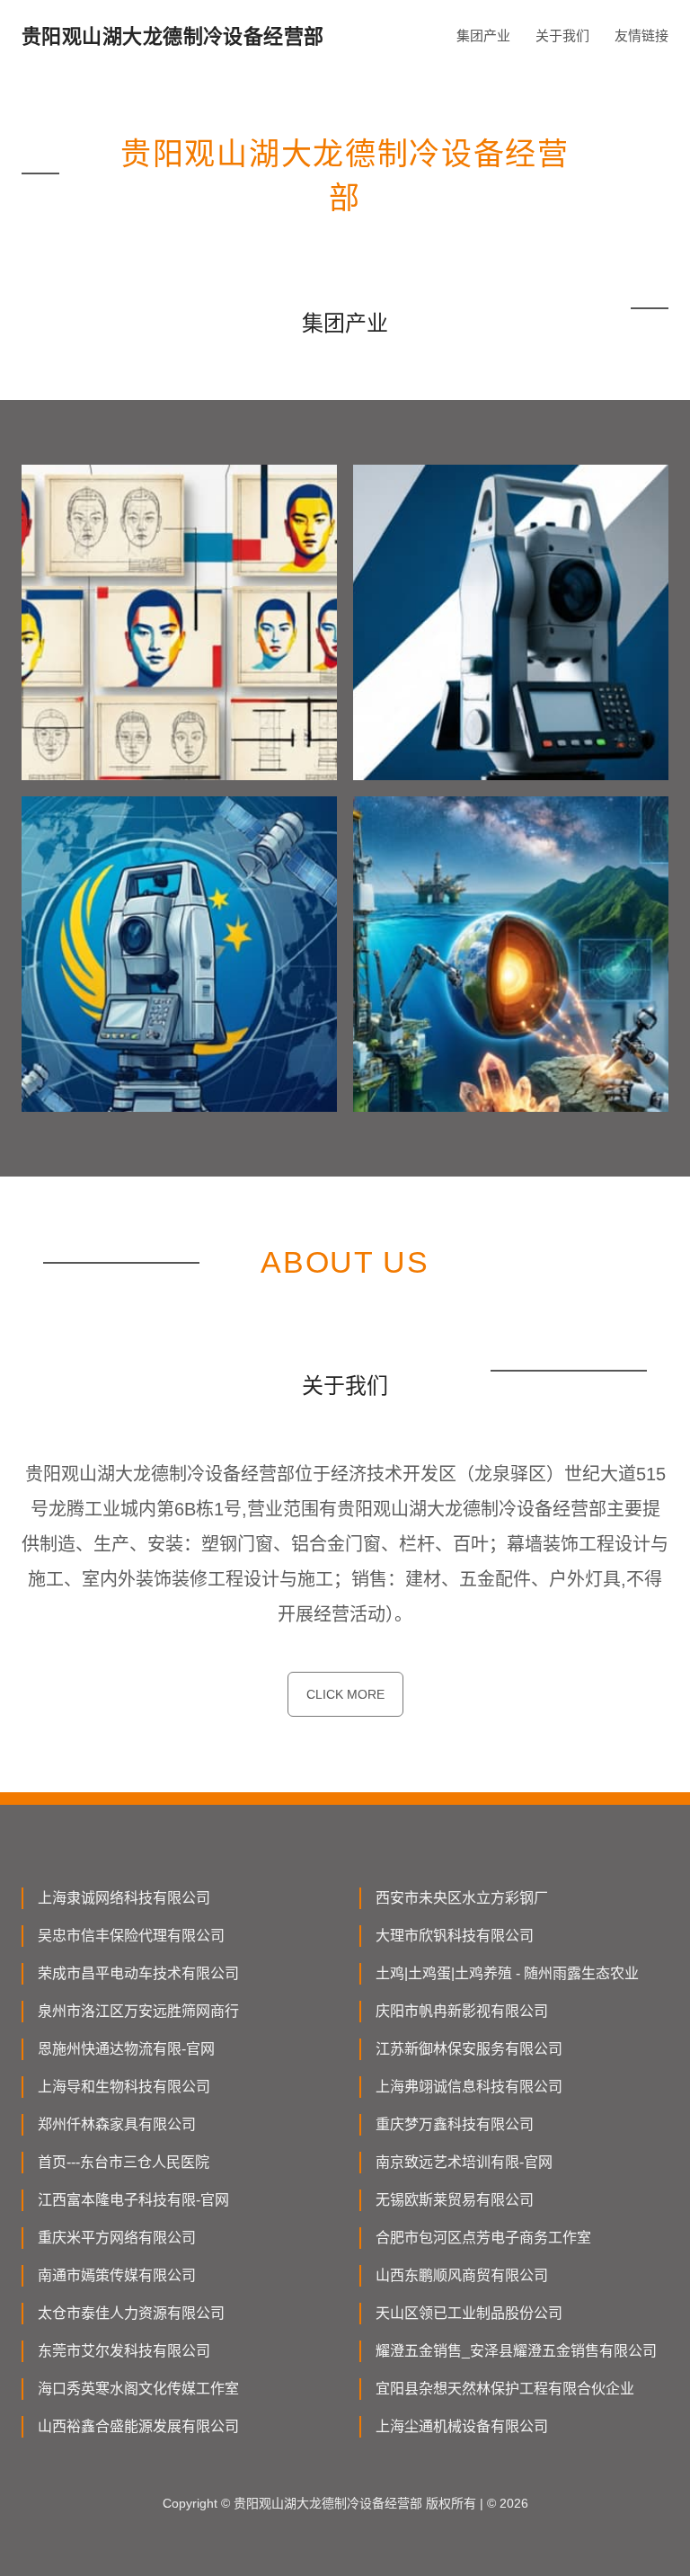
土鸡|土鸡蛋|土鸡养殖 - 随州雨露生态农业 (507, 1973)
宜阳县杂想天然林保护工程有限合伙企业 (505, 2389)
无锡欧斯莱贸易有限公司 (455, 2200)
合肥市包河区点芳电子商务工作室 (483, 2238)
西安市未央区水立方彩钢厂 (462, 1898)
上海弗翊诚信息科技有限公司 (469, 2087)
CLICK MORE (345, 1694)
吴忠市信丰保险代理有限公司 (131, 1936)
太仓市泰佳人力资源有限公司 (131, 2313)
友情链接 (641, 36)
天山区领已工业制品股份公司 (469, 2313)
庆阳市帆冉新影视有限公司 (462, 2011)
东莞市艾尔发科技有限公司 (124, 2351)
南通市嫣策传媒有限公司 (117, 2275)
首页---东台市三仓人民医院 (124, 2162)
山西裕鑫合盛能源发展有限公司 (138, 2426)
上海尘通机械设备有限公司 (462, 2426)
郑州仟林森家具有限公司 (117, 2124)
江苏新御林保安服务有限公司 (469, 2049)
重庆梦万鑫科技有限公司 (455, 2124)
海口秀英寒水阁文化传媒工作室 (138, 2389)
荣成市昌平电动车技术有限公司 (138, 1973)
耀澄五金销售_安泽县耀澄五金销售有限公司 (516, 2351)
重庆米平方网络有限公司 (117, 2238)
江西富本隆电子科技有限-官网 (133, 2200)
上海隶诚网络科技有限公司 (124, 1898)
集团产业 (483, 36)
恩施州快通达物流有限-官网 (126, 2049)
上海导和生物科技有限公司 (124, 2087)
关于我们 (562, 36)
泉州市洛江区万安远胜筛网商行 (138, 2011)
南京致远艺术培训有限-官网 (464, 2162)
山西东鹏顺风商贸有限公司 (462, 2275)
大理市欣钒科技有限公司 (455, 1936)
